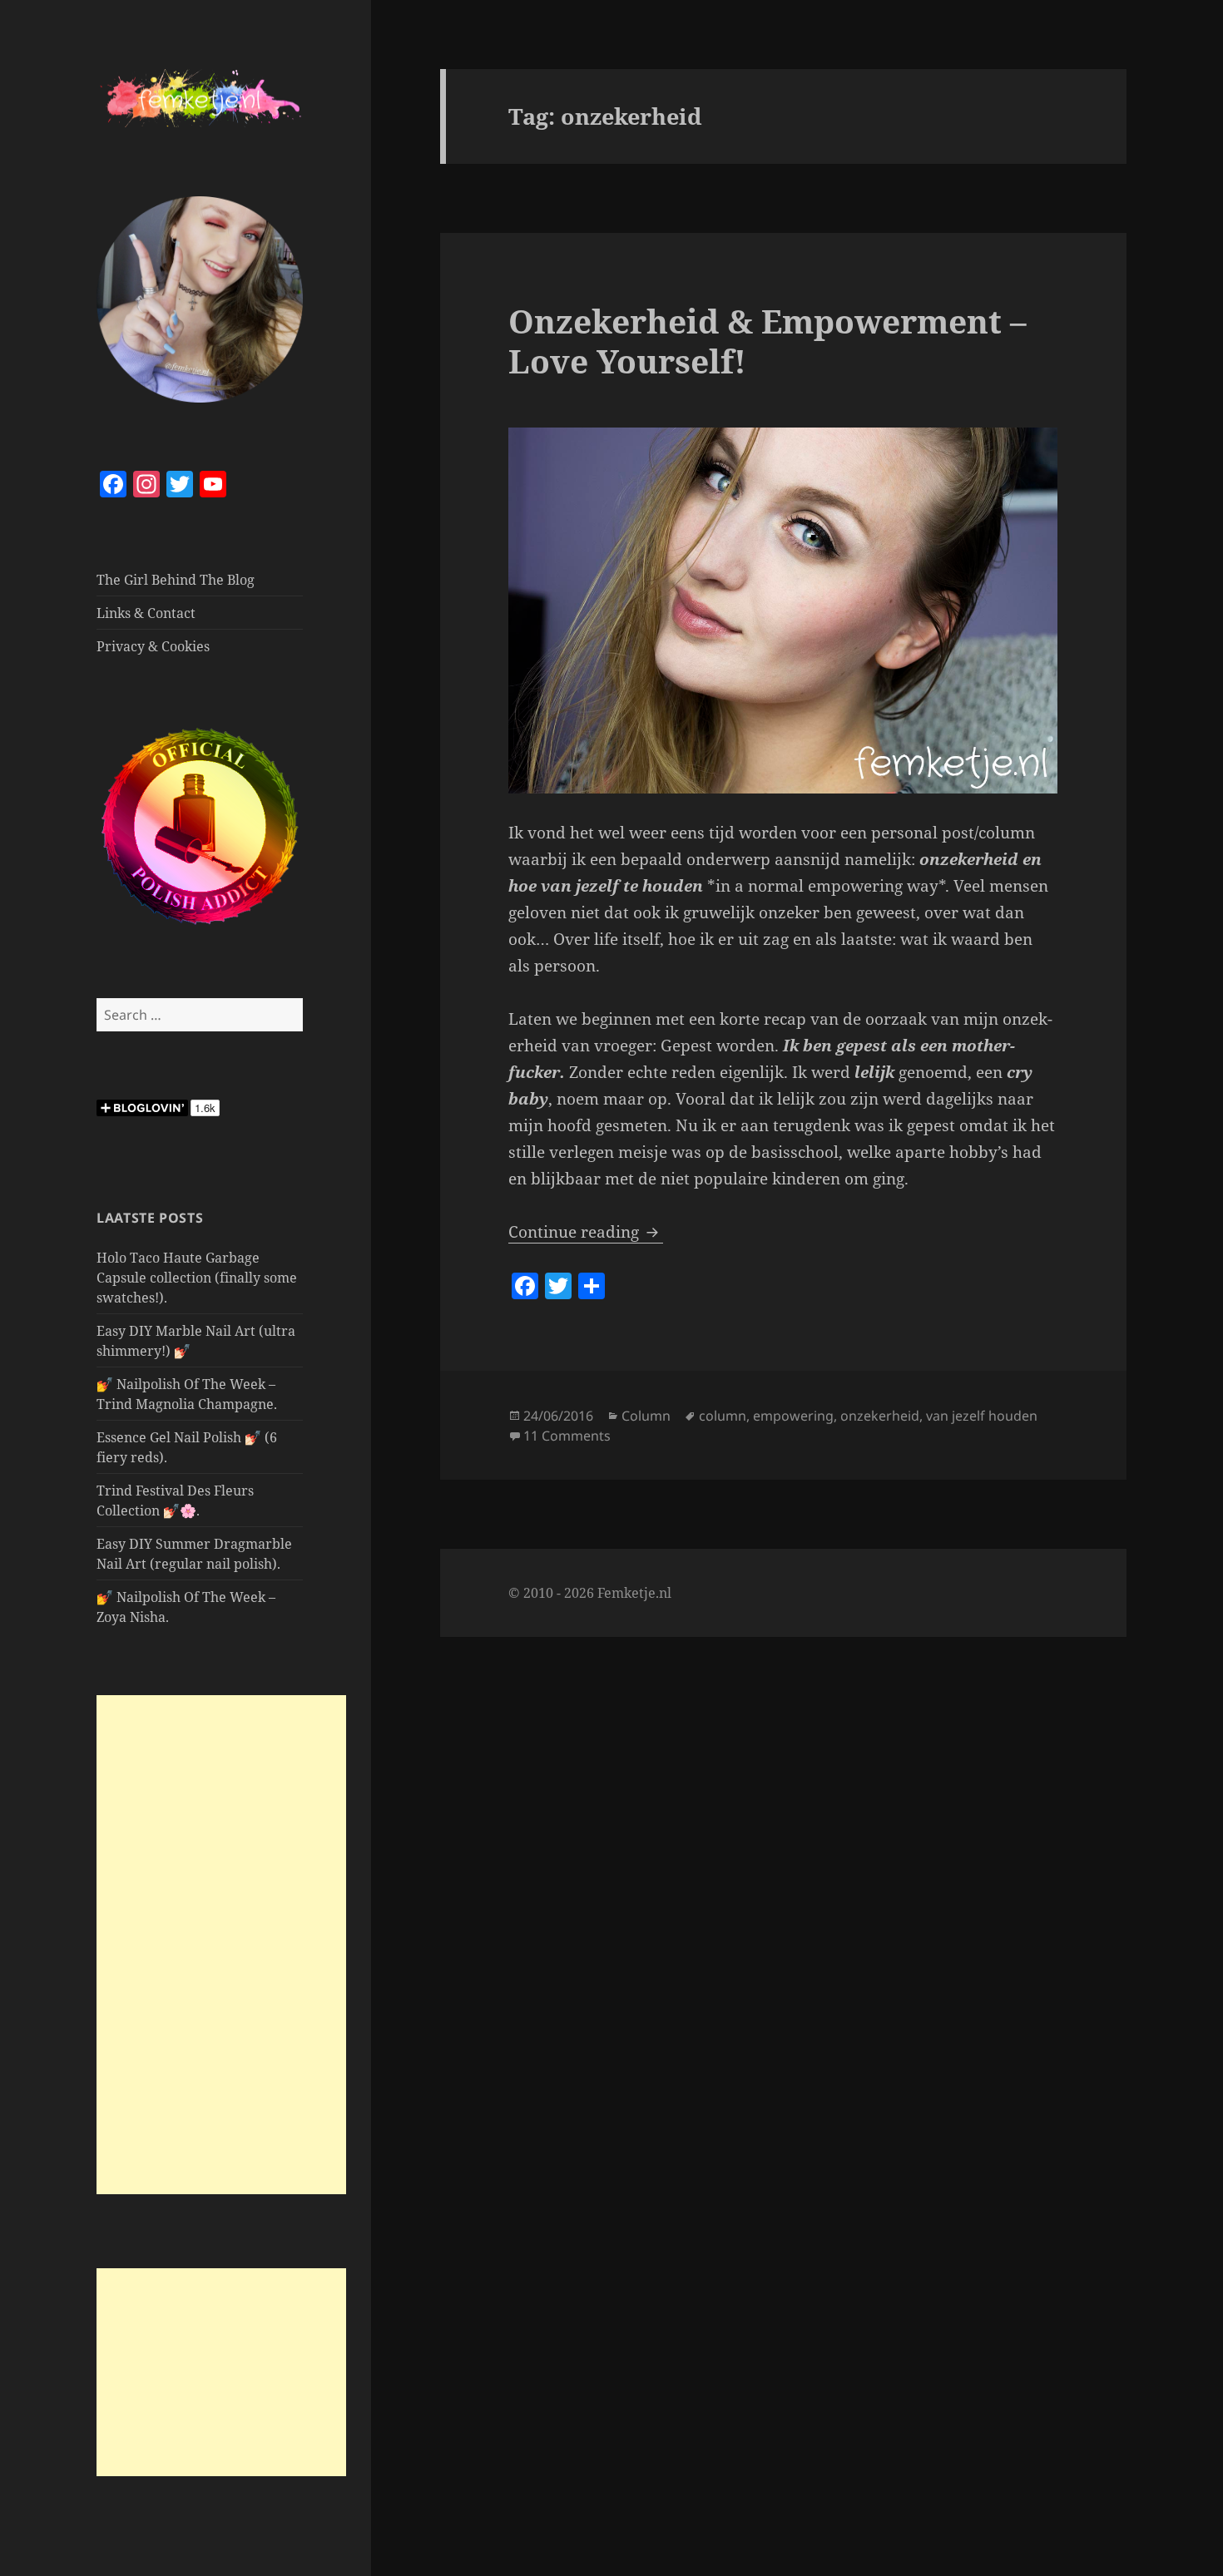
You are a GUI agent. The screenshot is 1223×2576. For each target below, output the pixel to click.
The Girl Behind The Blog (176, 580)
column (723, 1416)
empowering (793, 1416)
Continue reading (586, 1232)
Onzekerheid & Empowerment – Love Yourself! (767, 341)
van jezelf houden (982, 1416)
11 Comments (567, 1436)
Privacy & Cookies (153, 646)
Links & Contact (146, 613)
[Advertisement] (221, 1945)
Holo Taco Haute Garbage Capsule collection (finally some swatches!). (197, 1278)
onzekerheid (880, 1416)
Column (646, 1416)
